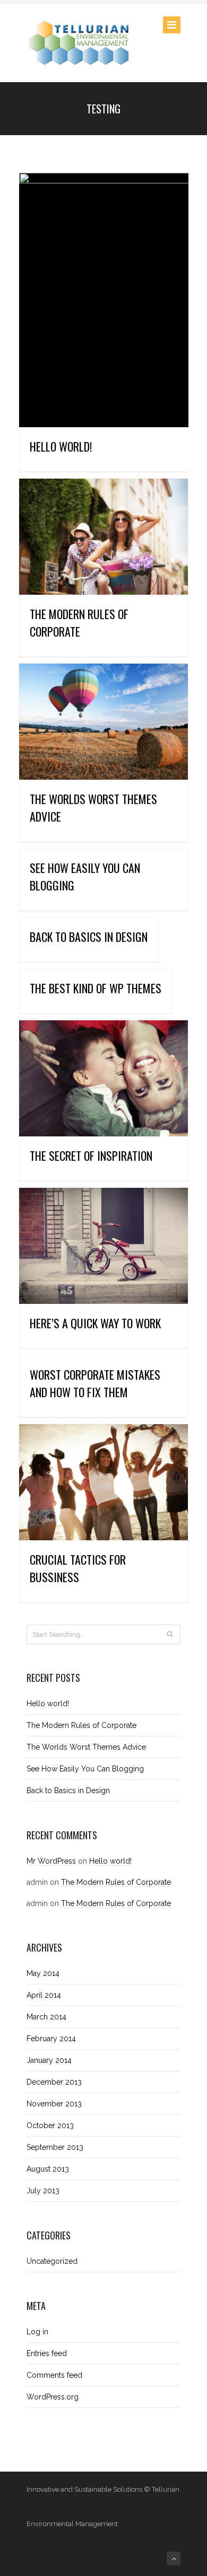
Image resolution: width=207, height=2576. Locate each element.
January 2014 (49, 2060)
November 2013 (54, 2104)
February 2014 (51, 2039)
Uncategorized (52, 2261)
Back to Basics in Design (89, 937)
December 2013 (54, 2082)
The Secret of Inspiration (91, 1155)
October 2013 (50, 2125)
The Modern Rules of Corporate (79, 623)
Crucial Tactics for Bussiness (78, 1568)
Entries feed (47, 2353)
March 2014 (46, 2017)
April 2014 (44, 1995)
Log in (37, 2332)
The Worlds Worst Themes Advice (86, 1747)
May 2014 (43, 1973)
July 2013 (43, 2191)
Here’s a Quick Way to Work (95, 1323)
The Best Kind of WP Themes (96, 988)
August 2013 (48, 2169)
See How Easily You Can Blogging (85, 1769)
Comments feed (54, 2375)
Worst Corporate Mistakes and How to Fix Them (95, 1383)
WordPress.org (53, 2397)
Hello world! (61, 446)
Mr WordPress (51, 1861)
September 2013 (55, 2147)
